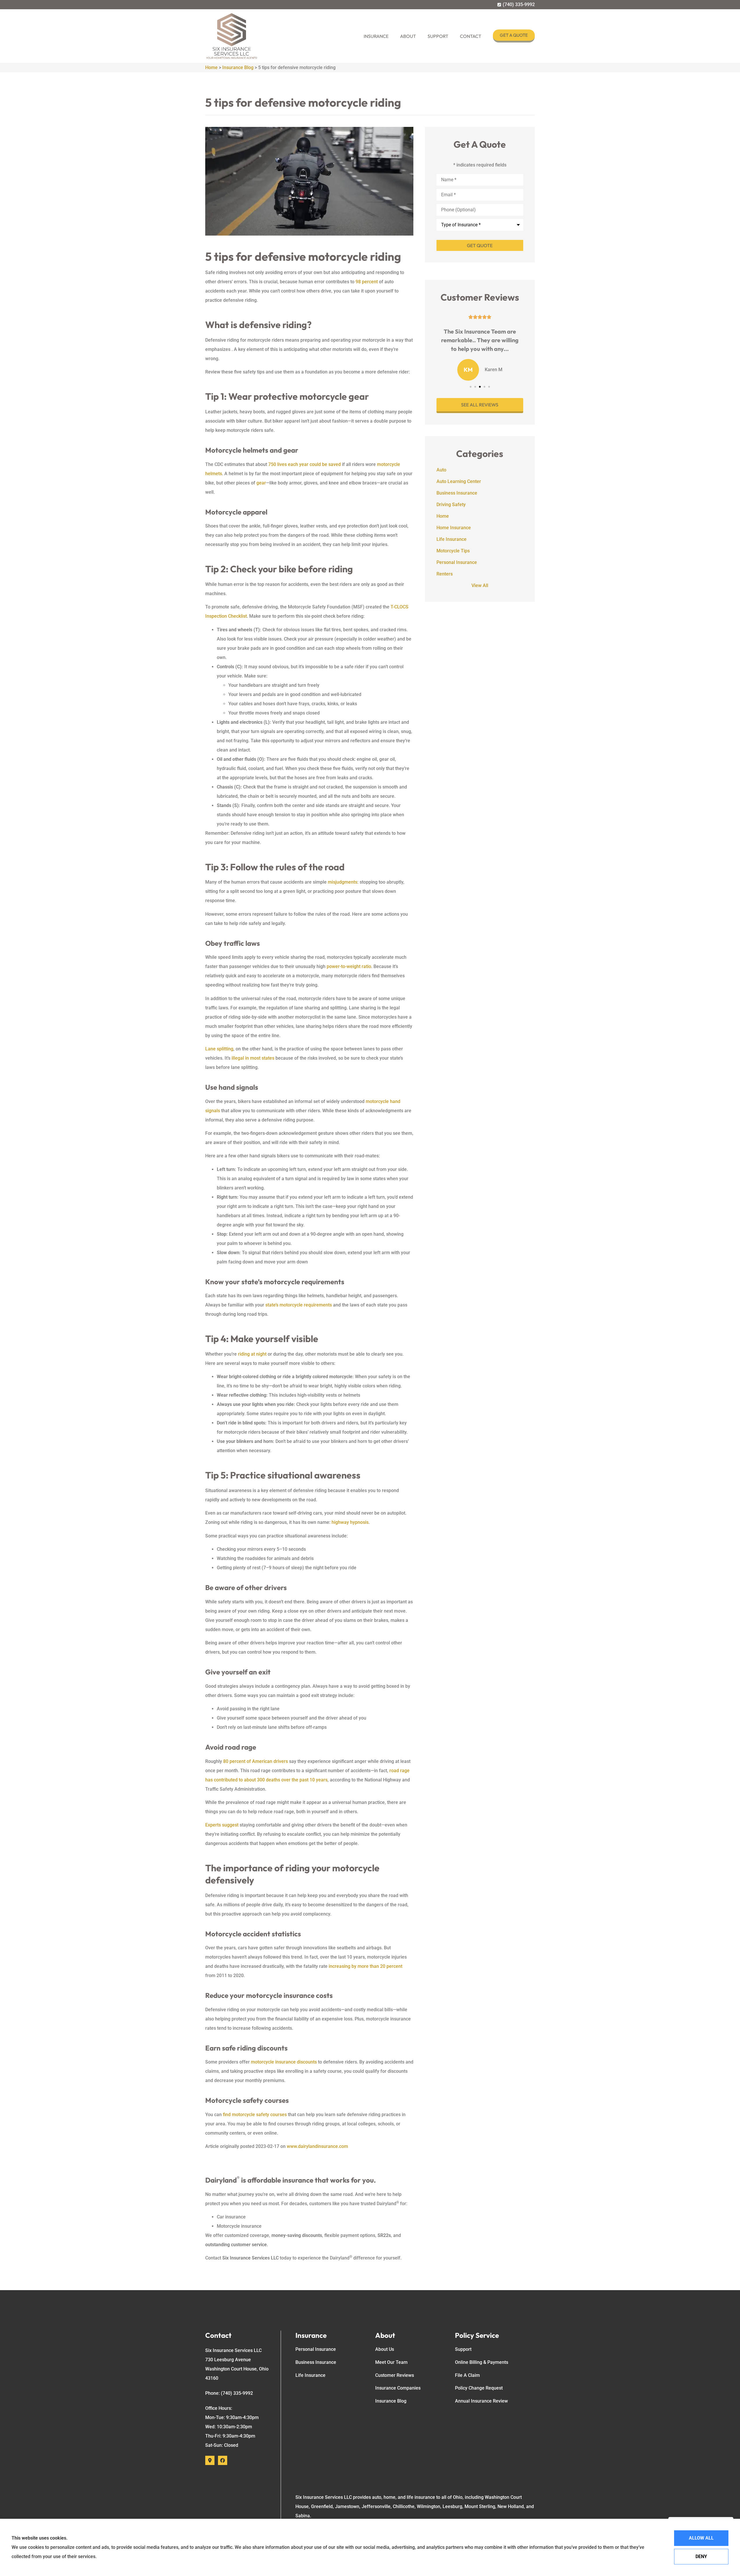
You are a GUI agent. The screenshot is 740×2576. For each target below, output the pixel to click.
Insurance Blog (238, 67)
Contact (471, 36)
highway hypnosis (350, 1522)
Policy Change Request (479, 2388)
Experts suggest (222, 1825)
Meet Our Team (391, 2362)
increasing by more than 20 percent (366, 1966)
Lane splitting (219, 1049)
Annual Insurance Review (481, 2401)
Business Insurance (316, 2362)
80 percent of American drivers (256, 1761)
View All (480, 585)
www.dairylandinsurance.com (317, 2146)
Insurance (376, 36)
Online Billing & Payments (482, 2362)
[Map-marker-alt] (210, 2460)
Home (211, 67)
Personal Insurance (316, 2349)
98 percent (367, 282)
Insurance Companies (398, 2388)
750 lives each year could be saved (305, 464)
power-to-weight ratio (349, 966)
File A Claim (467, 2375)
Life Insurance (310, 2375)
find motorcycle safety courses (255, 2115)
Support (438, 36)
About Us (385, 2349)
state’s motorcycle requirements (299, 1305)
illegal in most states (253, 1058)
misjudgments (343, 882)
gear (261, 483)
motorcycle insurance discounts (284, 2062)
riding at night (252, 1354)
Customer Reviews (395, 2375)
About (408, 36)
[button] (471, 387)
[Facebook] (223, 2460)
